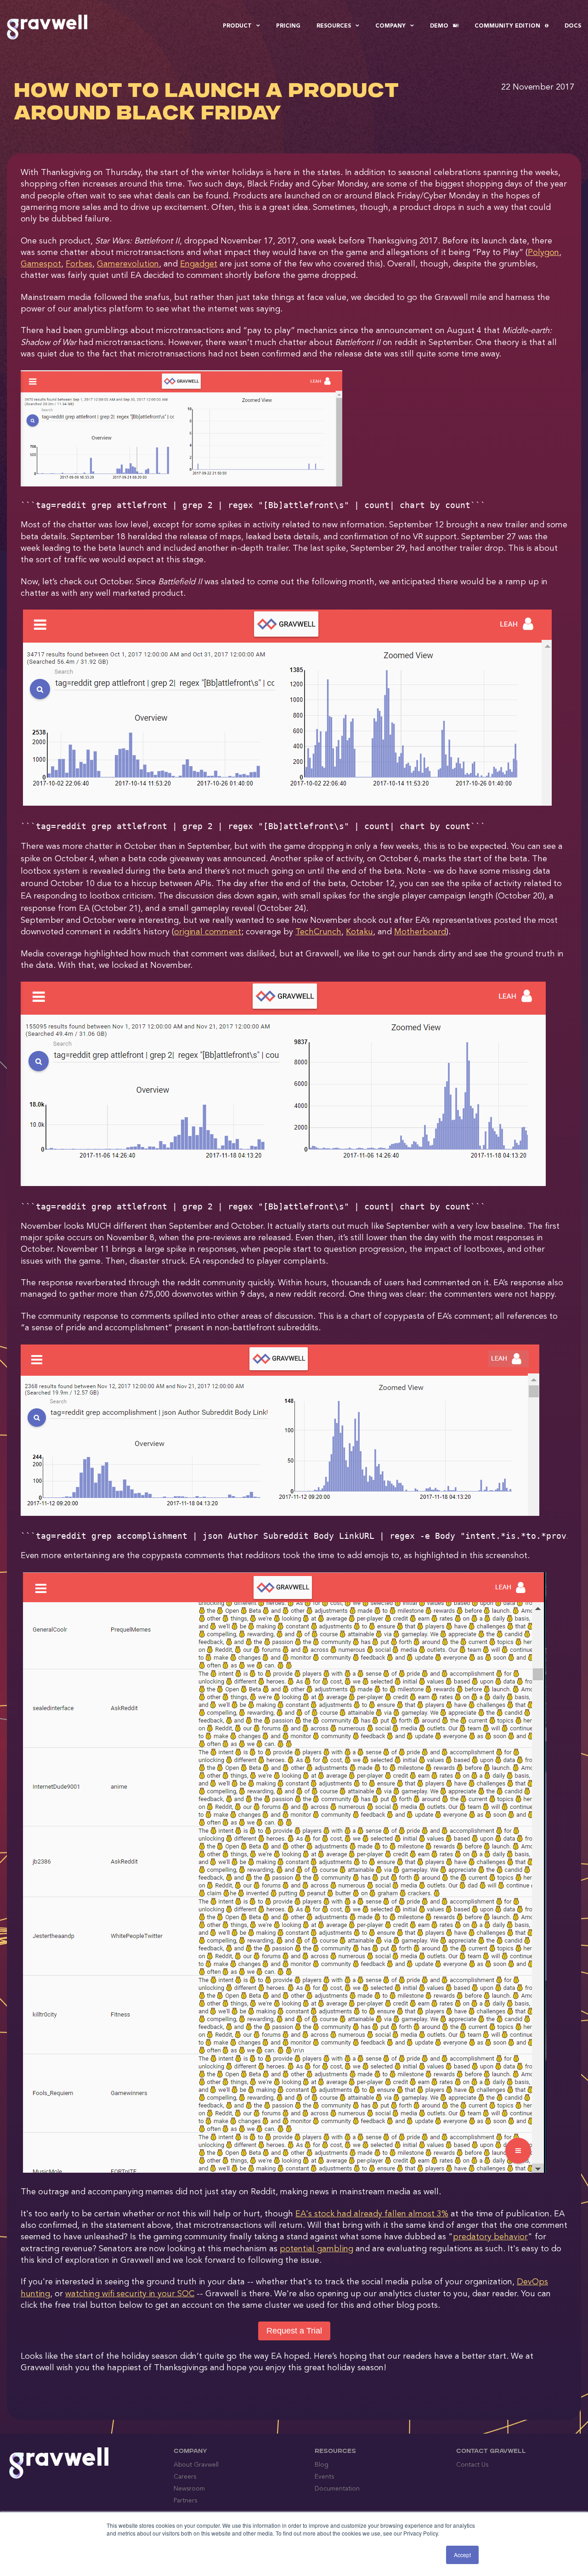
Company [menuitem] (390, 26)
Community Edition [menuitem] (507, 26)
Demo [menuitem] (439, 26)
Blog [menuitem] (322, 2465)
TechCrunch (318, 932)
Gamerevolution (128, 264)
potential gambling (317, 2249)
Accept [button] (462, 2555)
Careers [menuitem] (185, 2477)
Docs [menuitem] (573, 26)
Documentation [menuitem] (337, 2489)
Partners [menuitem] (185, 2501)
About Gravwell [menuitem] (196, 2465)
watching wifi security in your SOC (130, 2294)
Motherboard (420, 932)
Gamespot (41, 264)
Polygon (543, 253)
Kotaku (359, 932)
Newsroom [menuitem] (189, 2489)
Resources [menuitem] (334, 26)
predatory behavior (490, 2237)
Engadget (199, 264)
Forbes (79, 264)
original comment (208, 932)
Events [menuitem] (324, 2477)
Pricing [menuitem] (288, 26)
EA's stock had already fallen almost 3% (372, 2214)
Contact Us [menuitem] (472, 2465)
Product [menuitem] (237, 26)
